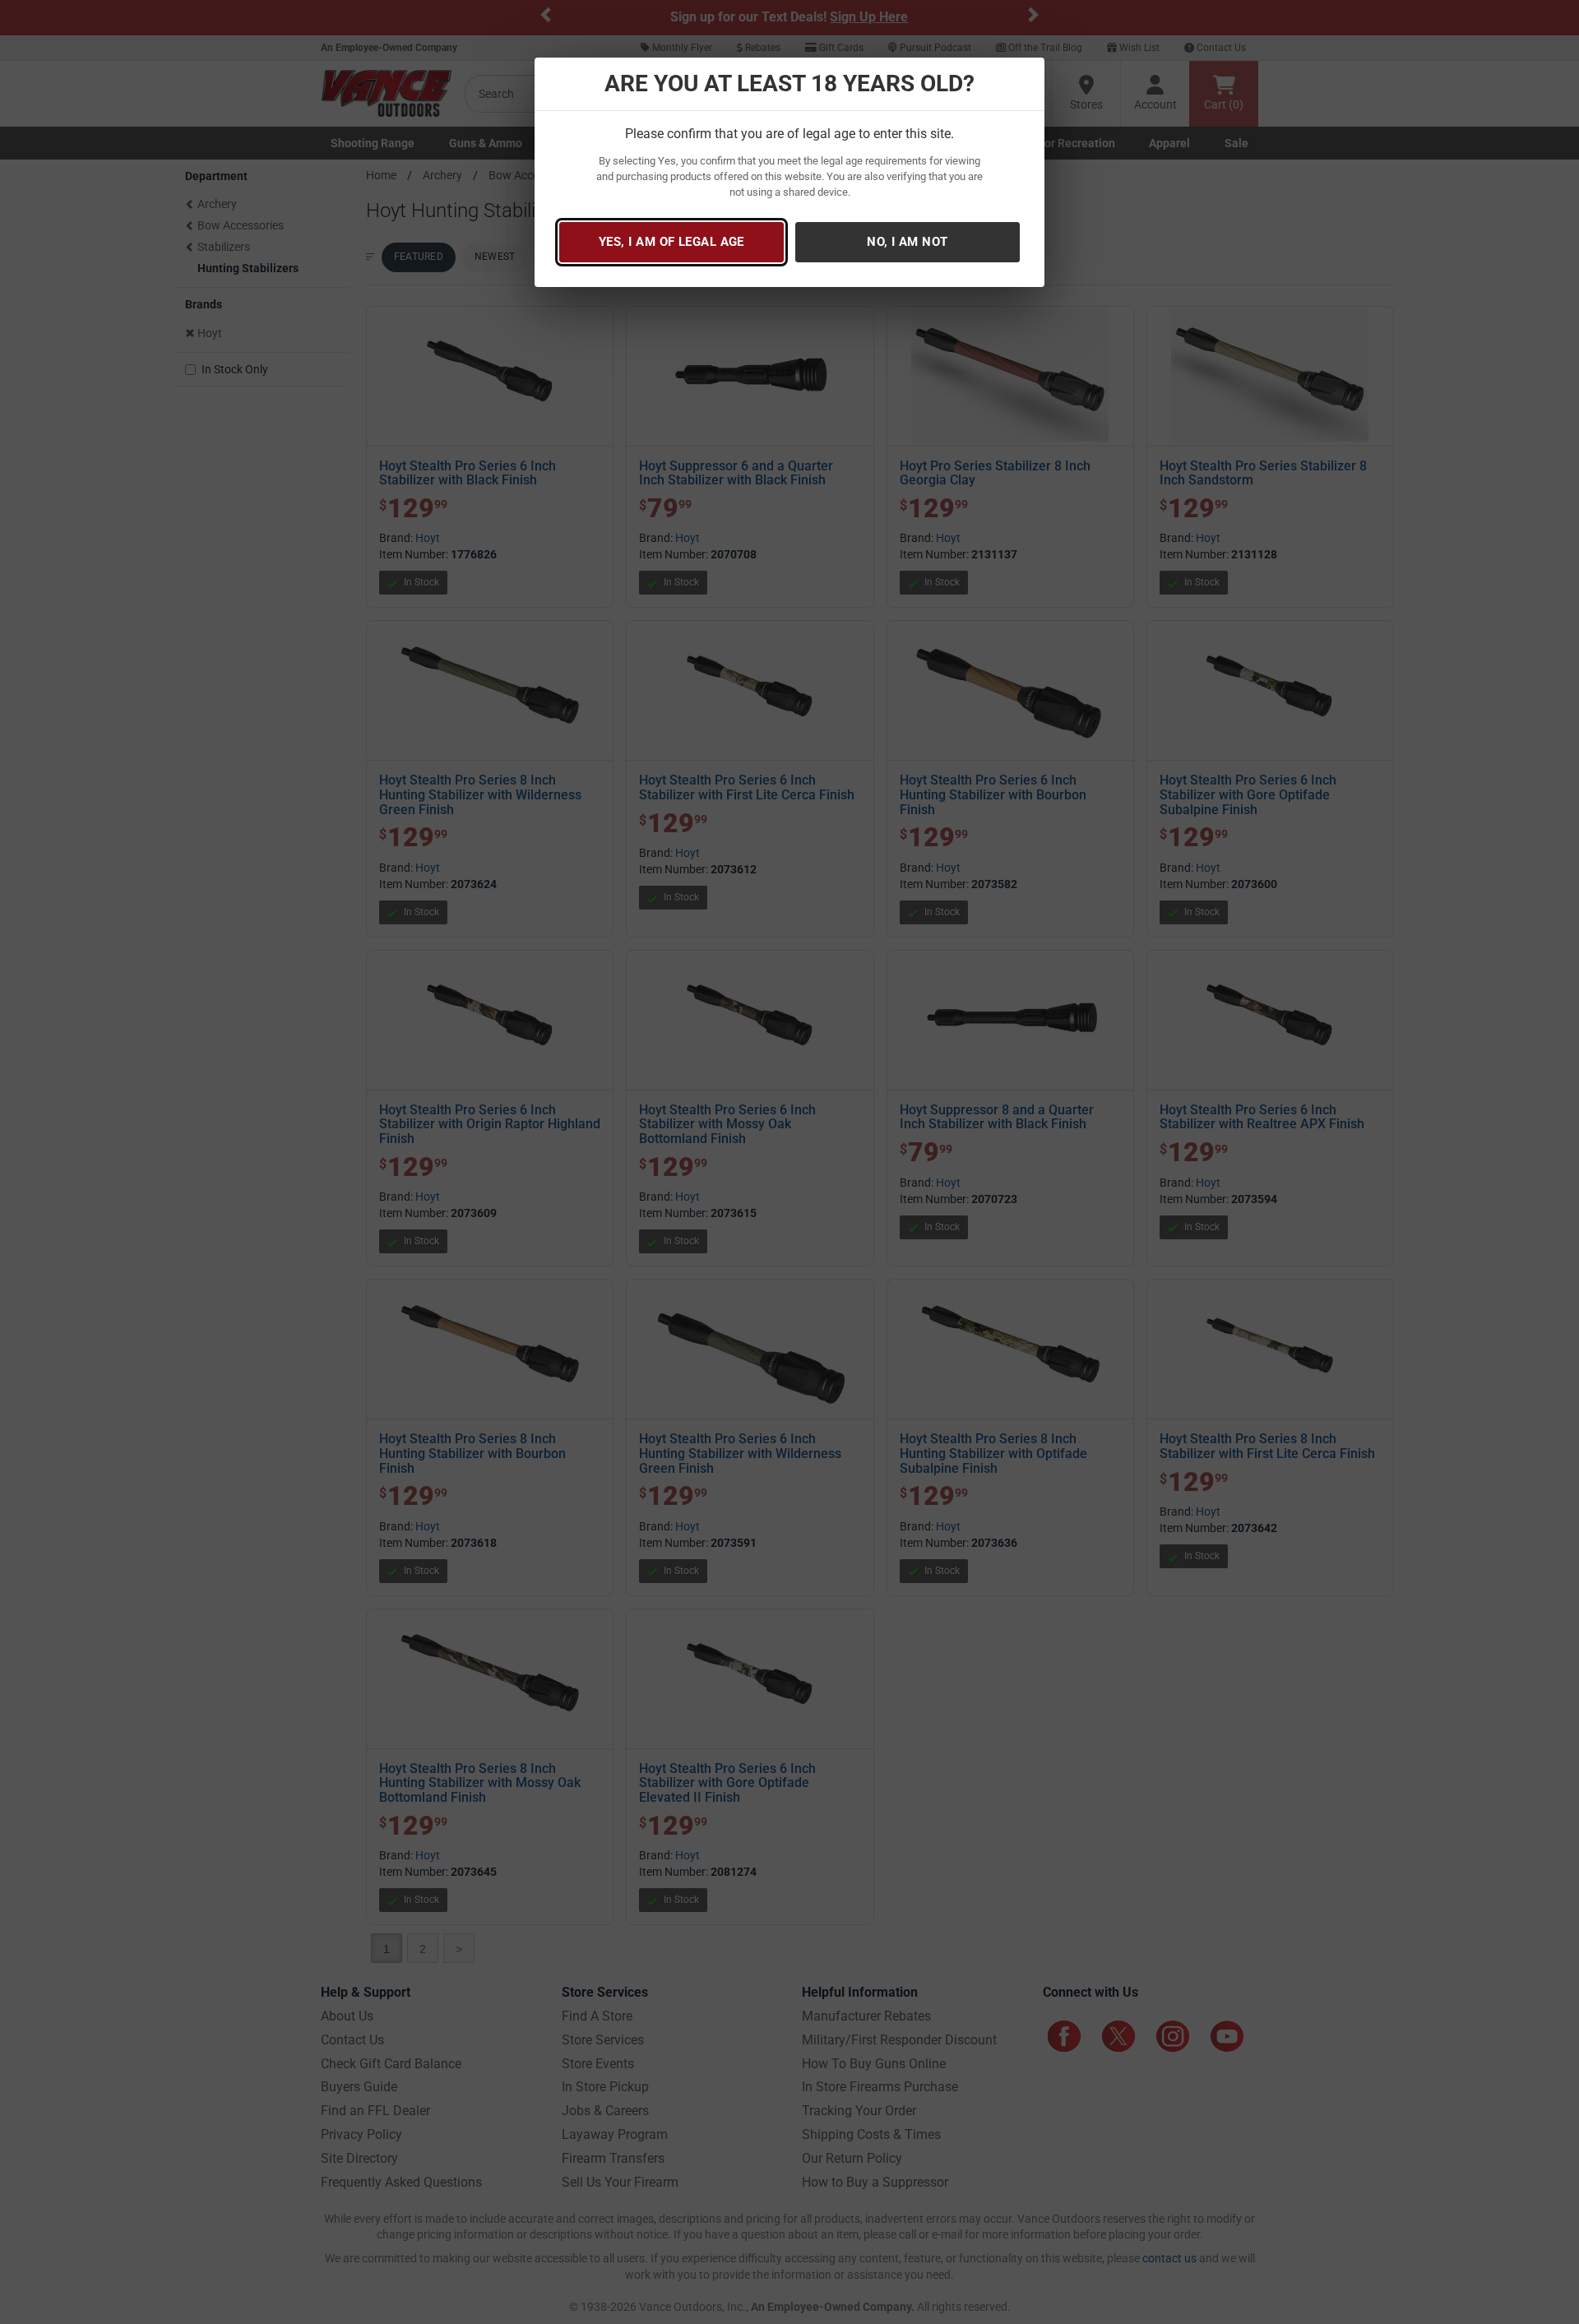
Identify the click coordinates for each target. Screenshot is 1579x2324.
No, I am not (907, 242)
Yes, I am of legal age (671, 242)
